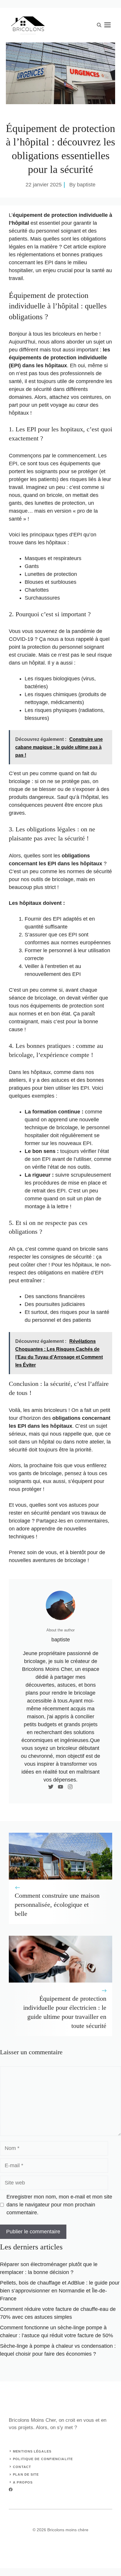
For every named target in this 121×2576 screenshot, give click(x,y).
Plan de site (26, 2474)
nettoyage (36, 702)
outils (37, 879)
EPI (49, 262)
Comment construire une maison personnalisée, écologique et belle (57, 1905)
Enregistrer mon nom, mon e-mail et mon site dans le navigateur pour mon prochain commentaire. (59, 2205)
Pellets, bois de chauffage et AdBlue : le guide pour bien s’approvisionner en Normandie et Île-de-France (60, 2291)
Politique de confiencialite (43, 2459)
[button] (99, 25)
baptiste (86, 185)
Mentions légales (32, 2451)
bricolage (20, 781)
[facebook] (11, 2490)
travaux (90, 1513)
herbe (91, 334)
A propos (23, 2482)
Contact (22, 2467)
